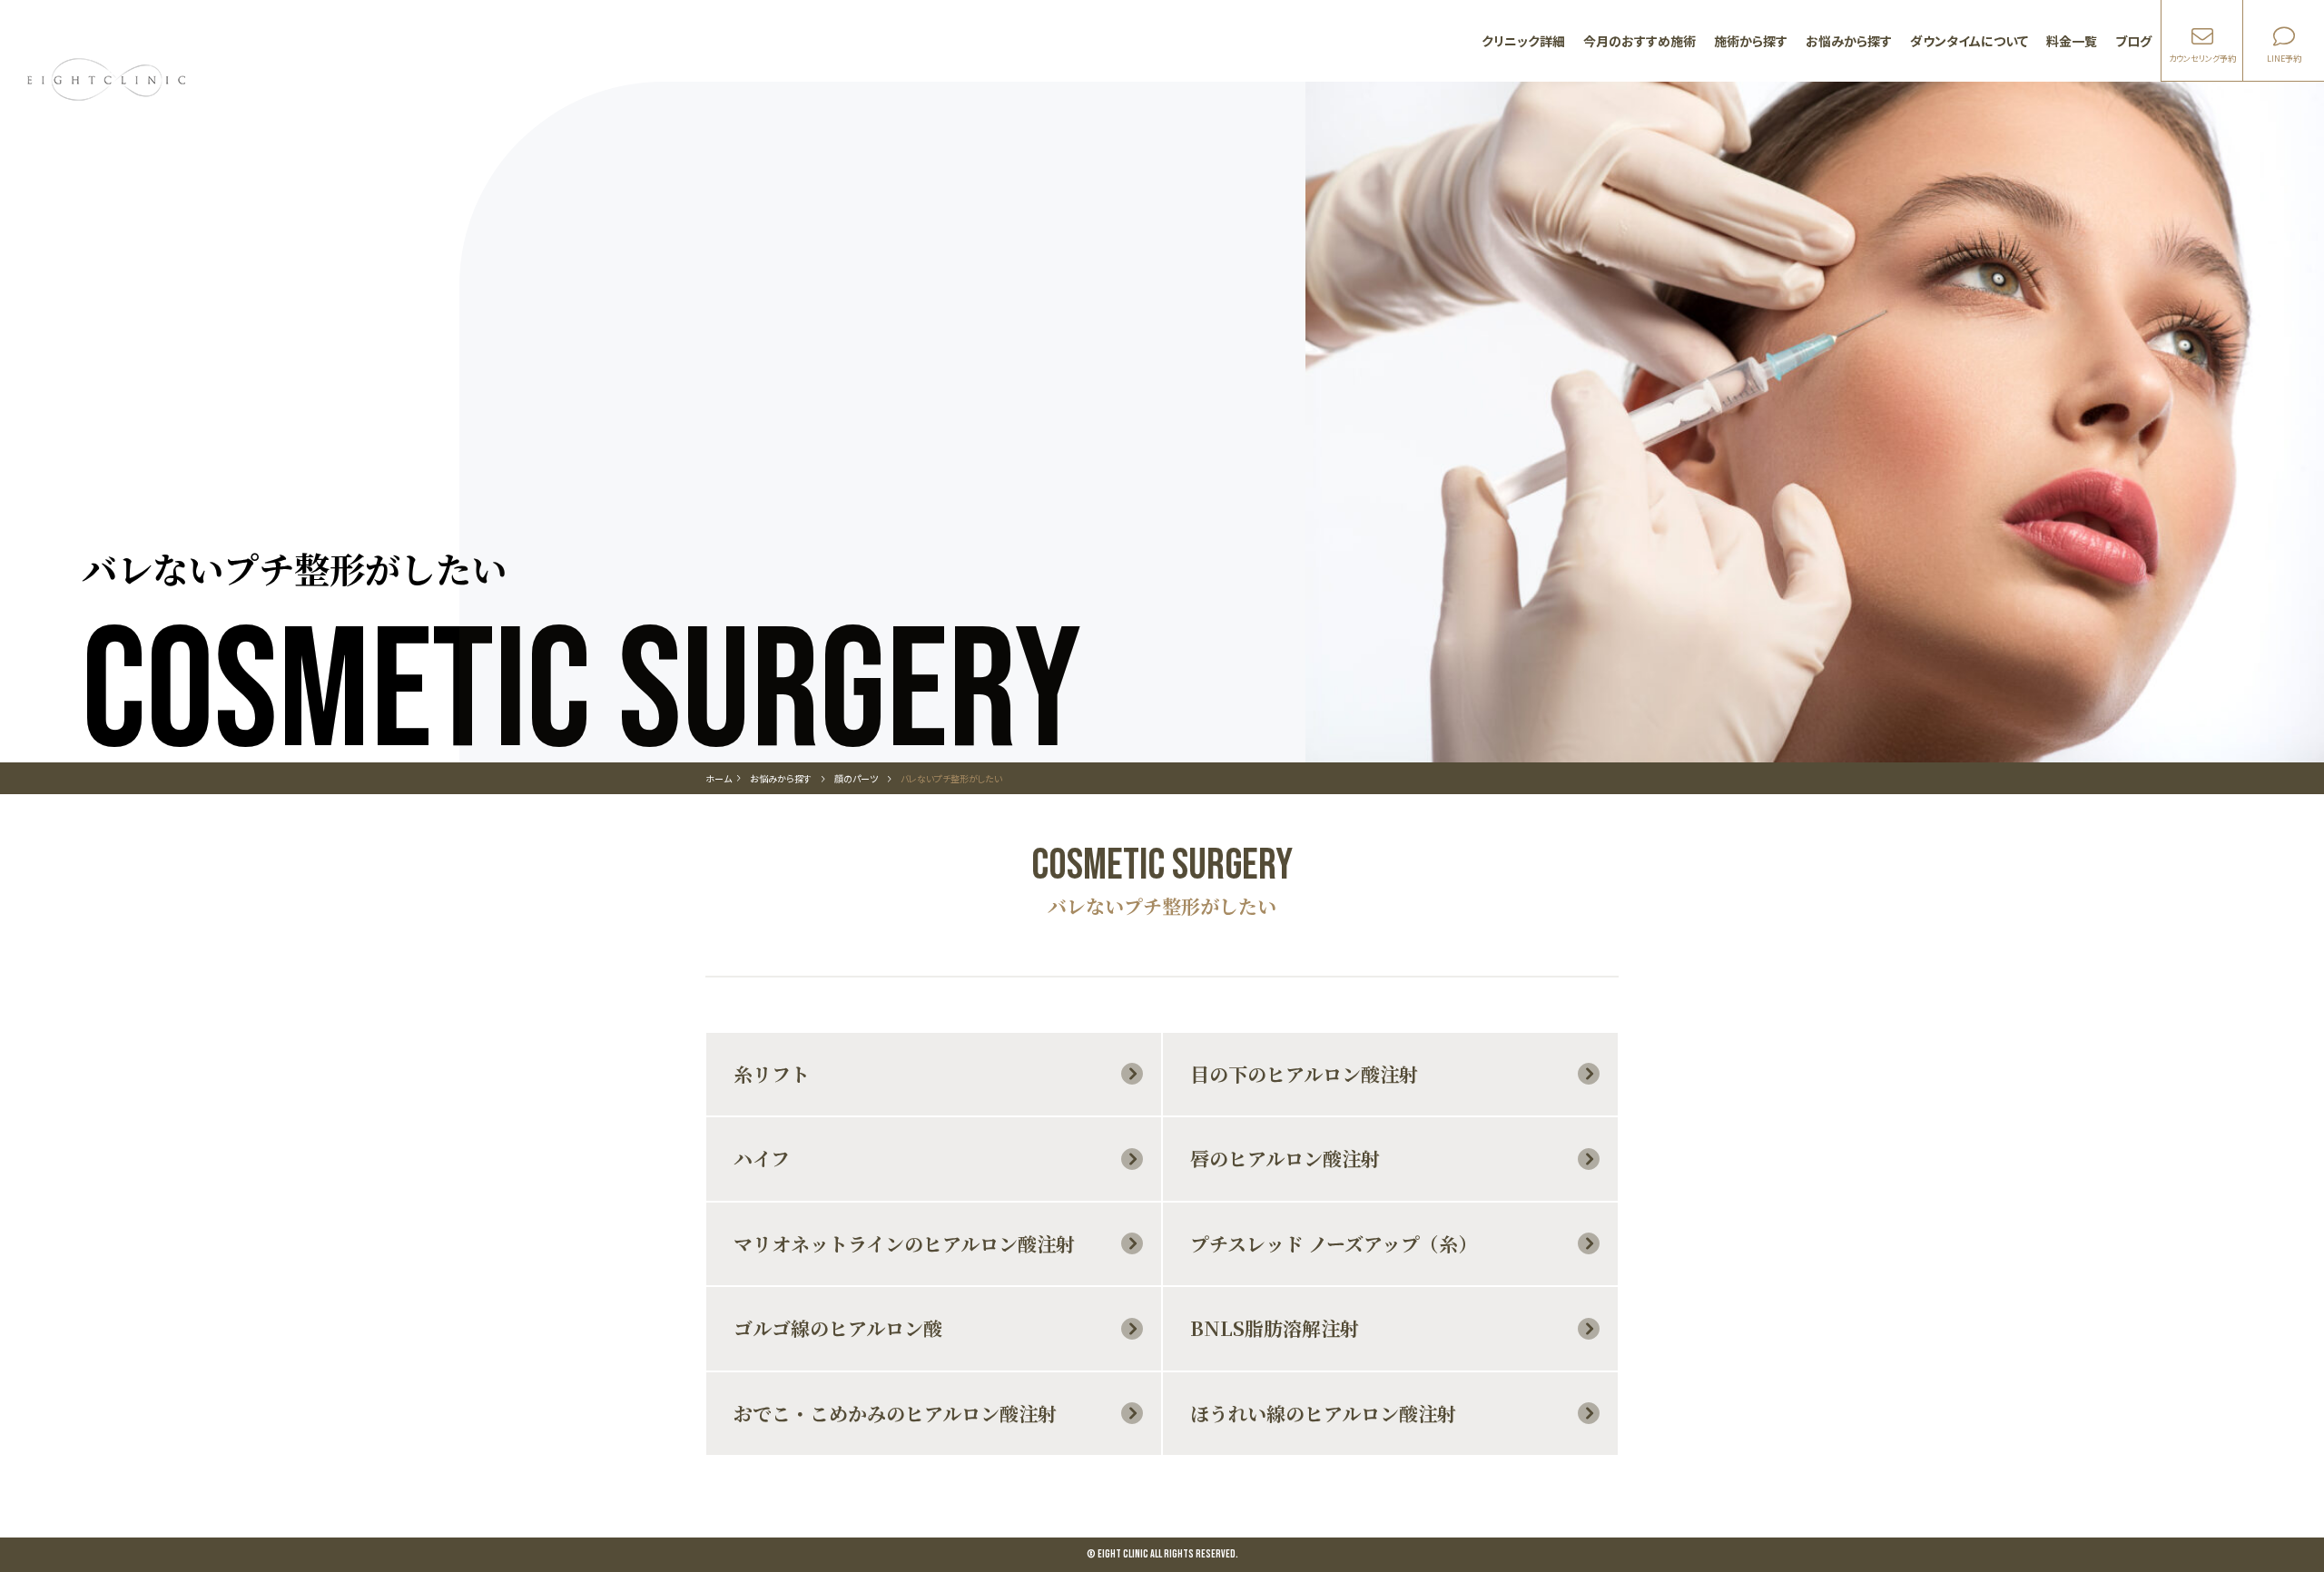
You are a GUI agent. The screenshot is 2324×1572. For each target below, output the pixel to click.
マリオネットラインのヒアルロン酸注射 (904, 1243)
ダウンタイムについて (1969, 41)
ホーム (719, 778)
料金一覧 (2072, 41)
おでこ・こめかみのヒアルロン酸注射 (895, 1413)
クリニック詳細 (1523, 41)
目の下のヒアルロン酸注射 (1304, 1074)
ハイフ (762, 1158)
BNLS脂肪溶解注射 (1275, 1328)
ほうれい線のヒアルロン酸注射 (1323, 1413)
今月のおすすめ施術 (1640, 41)
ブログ (2133, 41)
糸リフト (772, 1074)
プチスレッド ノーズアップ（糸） (1334, 1243)
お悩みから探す (1849, 41)
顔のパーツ (856, 778)
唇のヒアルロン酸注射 (1285, 1158)
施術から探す (1751, 41)
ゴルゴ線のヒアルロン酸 (838, 1328)
